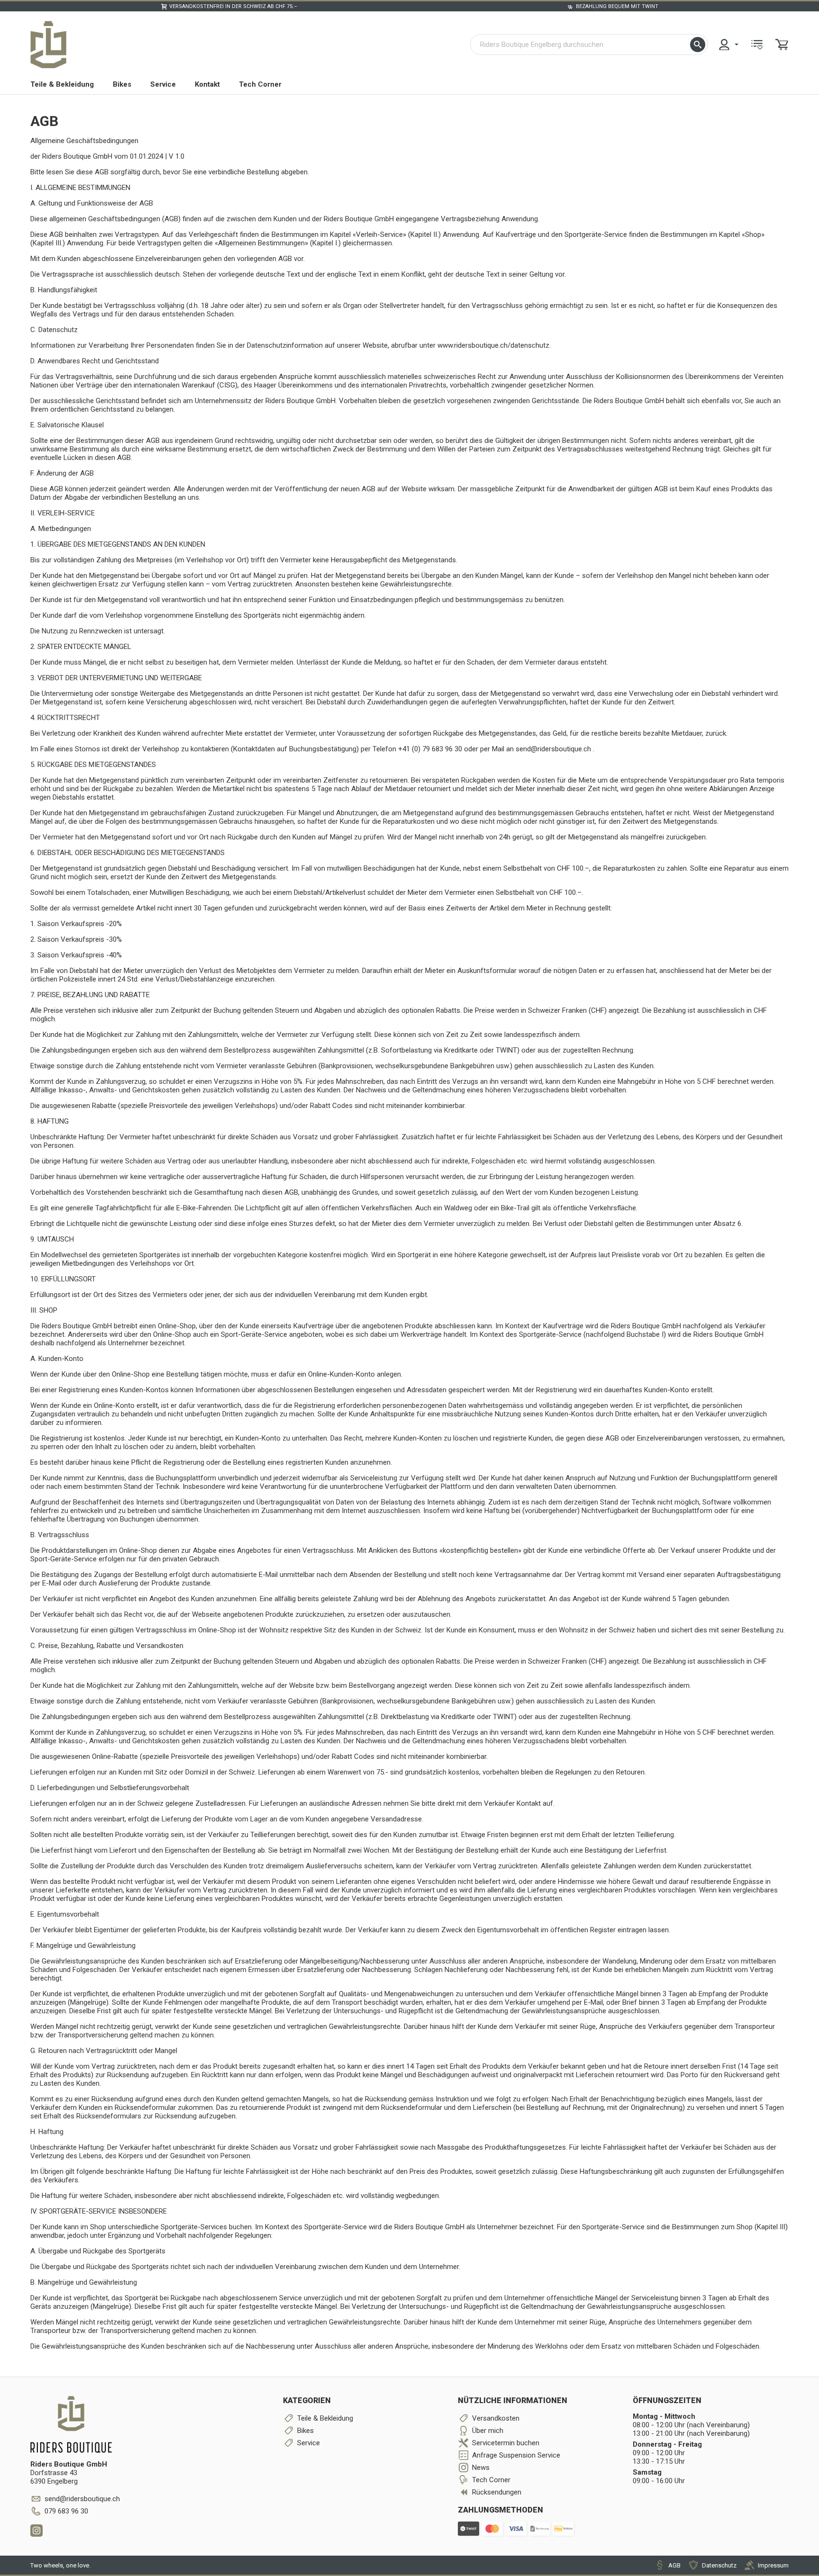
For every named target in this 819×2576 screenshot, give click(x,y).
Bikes (122, 84)
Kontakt (207, 84)
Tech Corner (260, 84)
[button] (698, 45)
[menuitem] (728, 45)
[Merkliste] (757, 45)
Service (163, 84)
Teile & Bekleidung (62, 84)
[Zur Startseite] (48, 45)
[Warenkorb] (782, 45)
